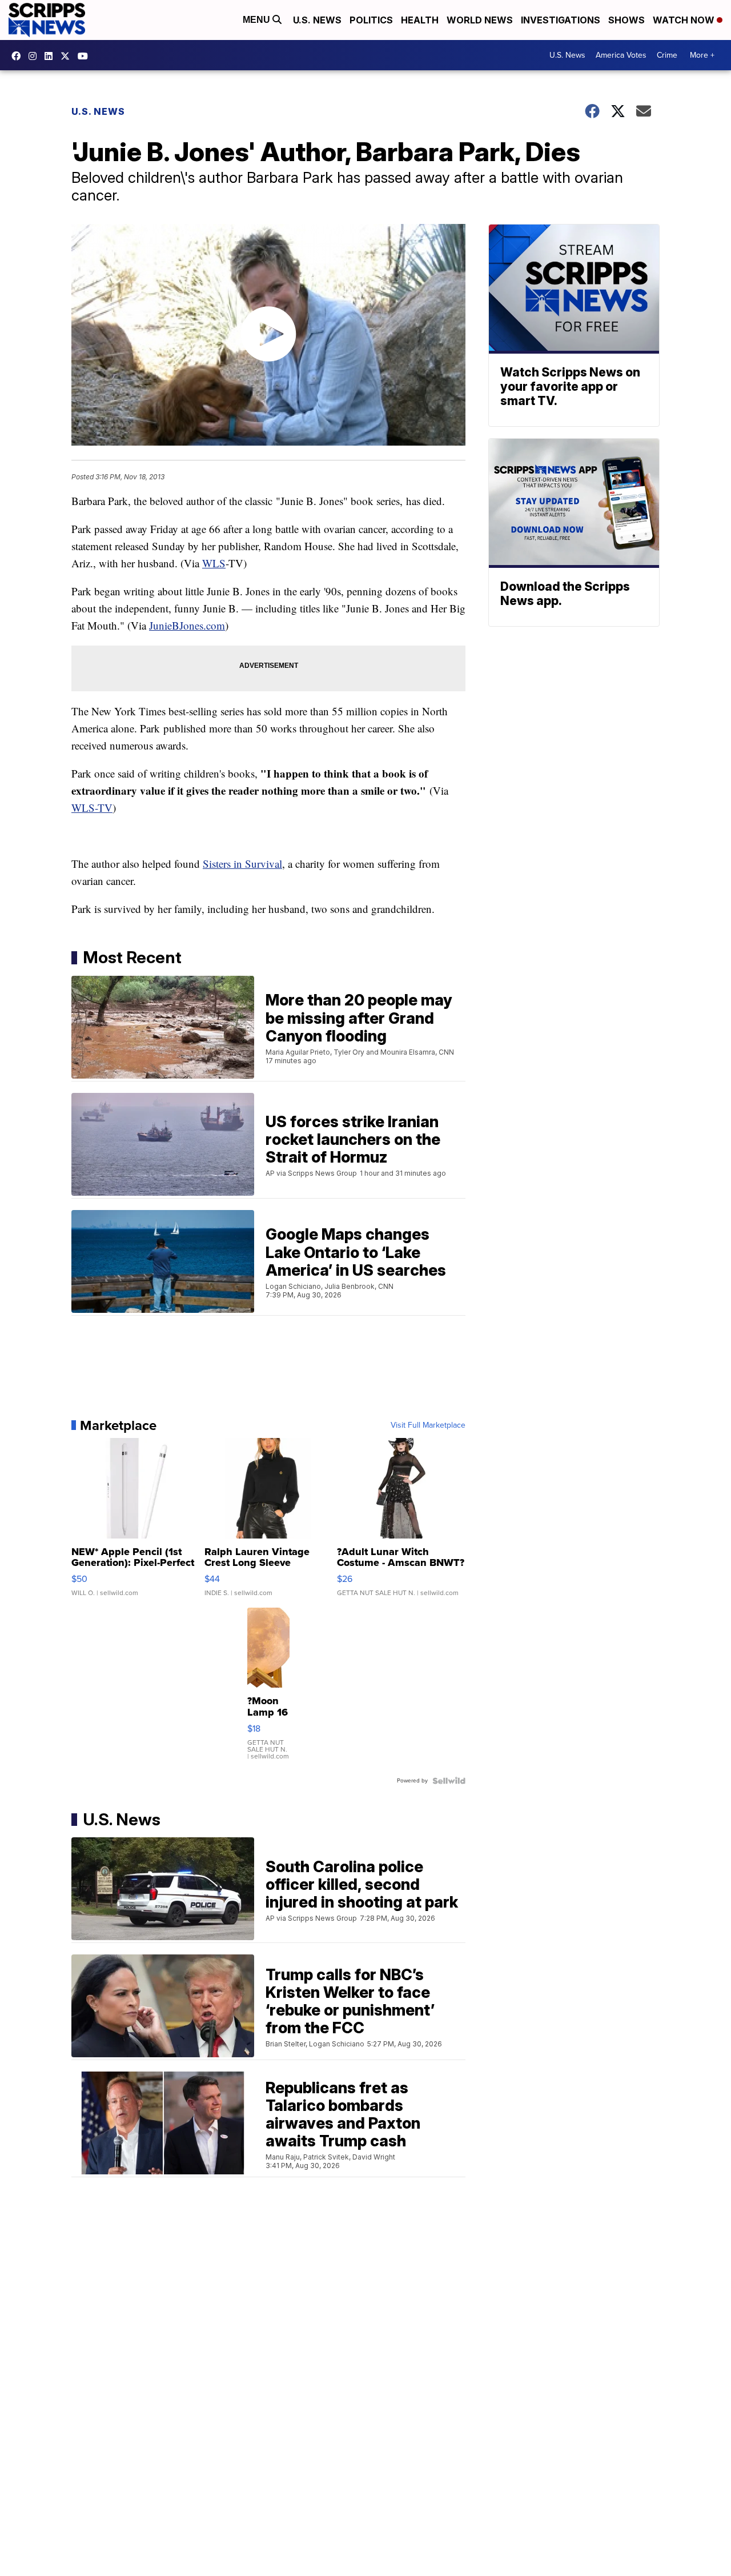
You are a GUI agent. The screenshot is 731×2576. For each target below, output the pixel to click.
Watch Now (685, 20)
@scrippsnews (86, 56)
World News (480, 20)
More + (702, 55)
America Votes (621, 55)
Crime (667, 55)
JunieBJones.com (187, 625)
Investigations (561, 20)
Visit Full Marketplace (428, 1425)
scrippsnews (19, 56)
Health (420, 20)
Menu (258, 20)
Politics (371, 20)
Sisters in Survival (242, 864)
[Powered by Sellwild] (449, 1781)
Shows (626, 20)
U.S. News (317, 20)
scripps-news (51, 56)
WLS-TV (92, 808)
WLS (214, 563)
